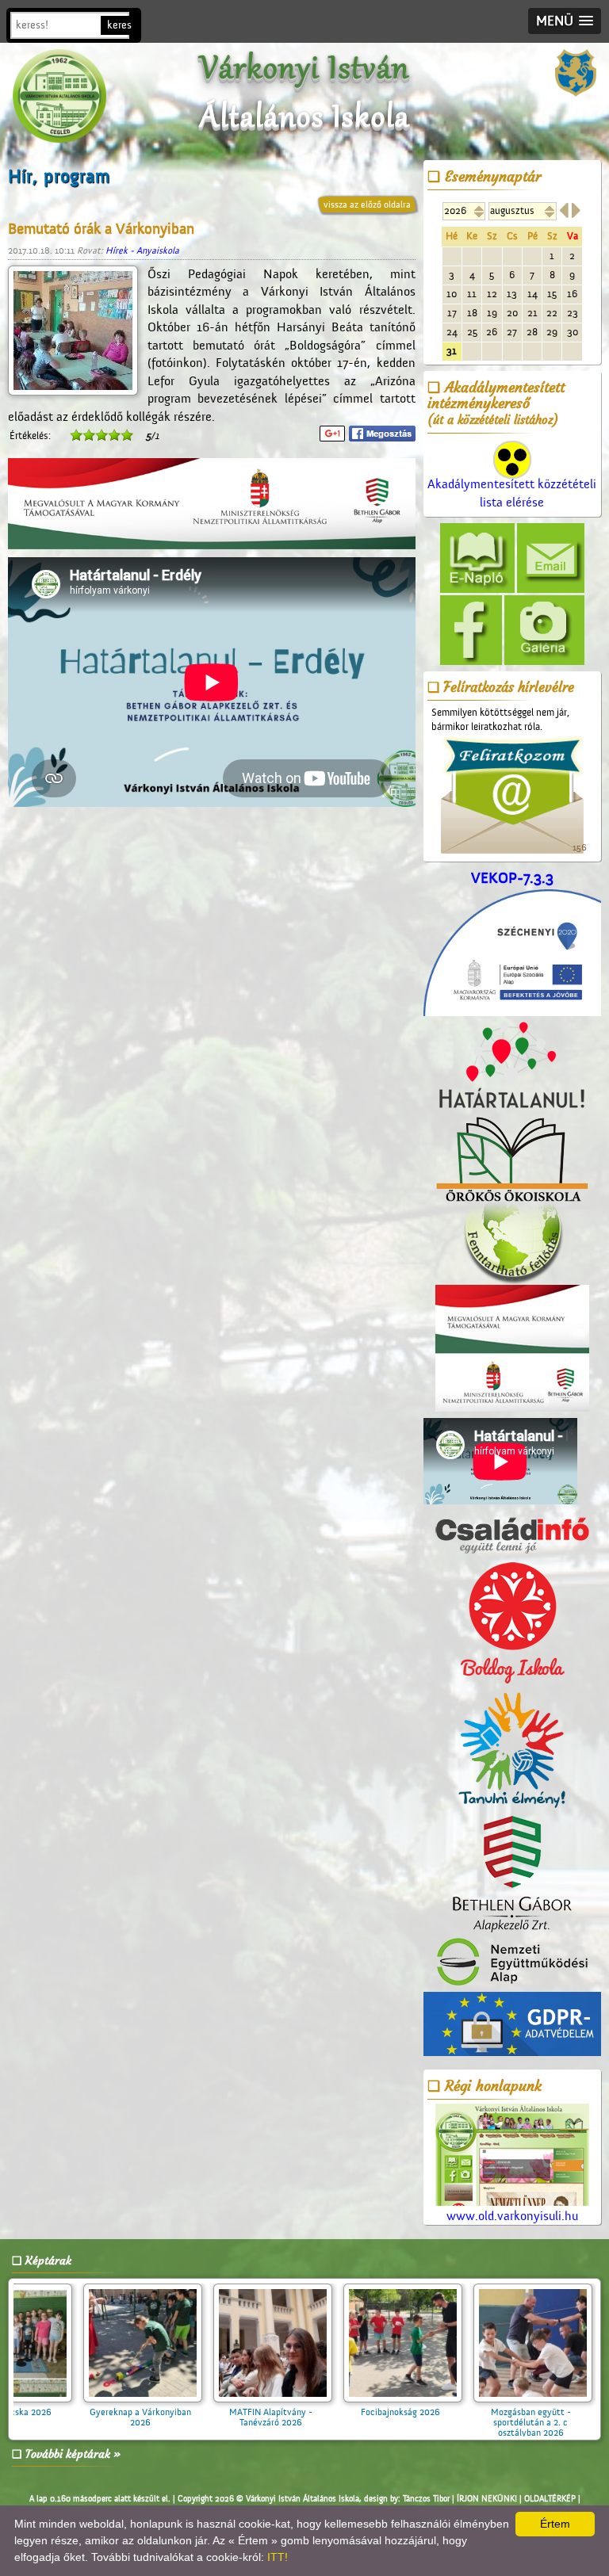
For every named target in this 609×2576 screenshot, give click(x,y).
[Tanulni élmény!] (512, 1751)
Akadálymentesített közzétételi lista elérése (512, 493)
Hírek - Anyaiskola (142, 250)
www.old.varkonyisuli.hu (512, 2216)
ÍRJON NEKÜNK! (487, 2499)
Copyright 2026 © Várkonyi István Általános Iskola (268, 2499)
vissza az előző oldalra (367, 204)
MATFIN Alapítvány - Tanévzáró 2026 (61, 2417)
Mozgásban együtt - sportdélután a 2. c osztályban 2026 (322, 2422)
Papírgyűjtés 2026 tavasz (451, 2412)
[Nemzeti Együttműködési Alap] (512, 1963)
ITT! (278, 2557)
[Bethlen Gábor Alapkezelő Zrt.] (512, 1875)
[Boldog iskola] (512, 1623)
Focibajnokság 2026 (191, 2412)
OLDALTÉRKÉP (550, 2499)
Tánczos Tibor (426, 2499)
